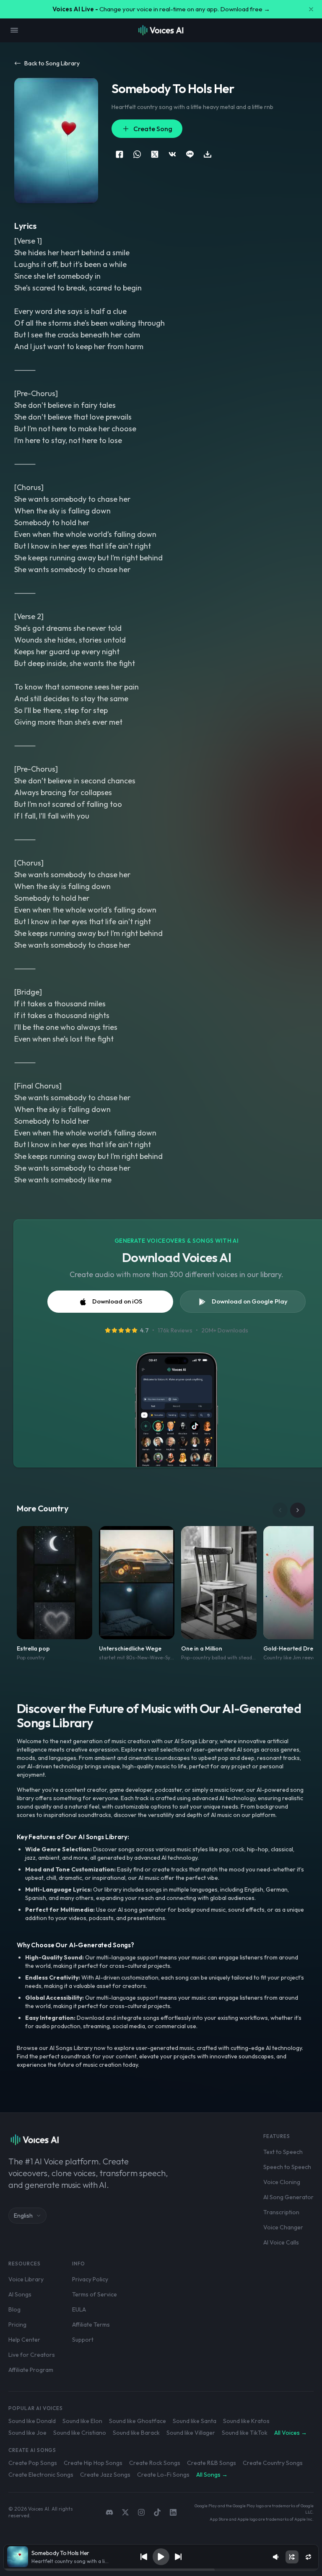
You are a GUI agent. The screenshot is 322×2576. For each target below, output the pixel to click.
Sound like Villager (191, 2433)
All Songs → (212, 2475)
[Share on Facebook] (119, 154)
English (23, 2216)
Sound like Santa (195, 2421)
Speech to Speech (287, 2167)
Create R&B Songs (212, 2463)
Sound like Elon (82, 2421)
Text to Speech (283, 2152)
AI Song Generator (288, 2197)
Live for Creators (32, 2355)
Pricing (17, 2325)
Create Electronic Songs (41, 2475)
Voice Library (26, 2279)
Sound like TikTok (245, 2433)
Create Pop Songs (33, 2463)
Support (83, 2340)
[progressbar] (161, 2570)
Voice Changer (283, 2227)
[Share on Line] (190, 154)
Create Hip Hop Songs (93, 2463)
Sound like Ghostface (138, 2421)
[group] (161, 2570)
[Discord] (109, 2512)
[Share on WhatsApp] (137, 154)
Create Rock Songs (155, 2463)
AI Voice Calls (281, 2242)
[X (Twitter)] (125, 2512)
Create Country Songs (273, 2463)
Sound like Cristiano (80, 2433)
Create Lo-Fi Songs (163, 2475)
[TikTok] (157, 2512)
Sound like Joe (27, 2433)
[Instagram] (141, 2512)
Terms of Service (95, 2294)
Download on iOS (117, 1301)
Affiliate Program (31, 2370)
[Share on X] (155, 154)
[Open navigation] (14, 30)
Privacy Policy (90, 2279)
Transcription (281, 2212)
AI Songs (20, 2294)
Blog (14, 2309)
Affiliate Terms (91, 2325)
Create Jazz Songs (105, 2475)
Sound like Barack (136, 2433)
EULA (79, 2309)
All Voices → (291, 2433)
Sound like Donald (32, 2421)
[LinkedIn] (173, 2512)
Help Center (24, 2340)
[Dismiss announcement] (311, 9)
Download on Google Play (250, 1301)
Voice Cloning (282, 2182)
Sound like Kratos (246, 2421)
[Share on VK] (172, 154)
